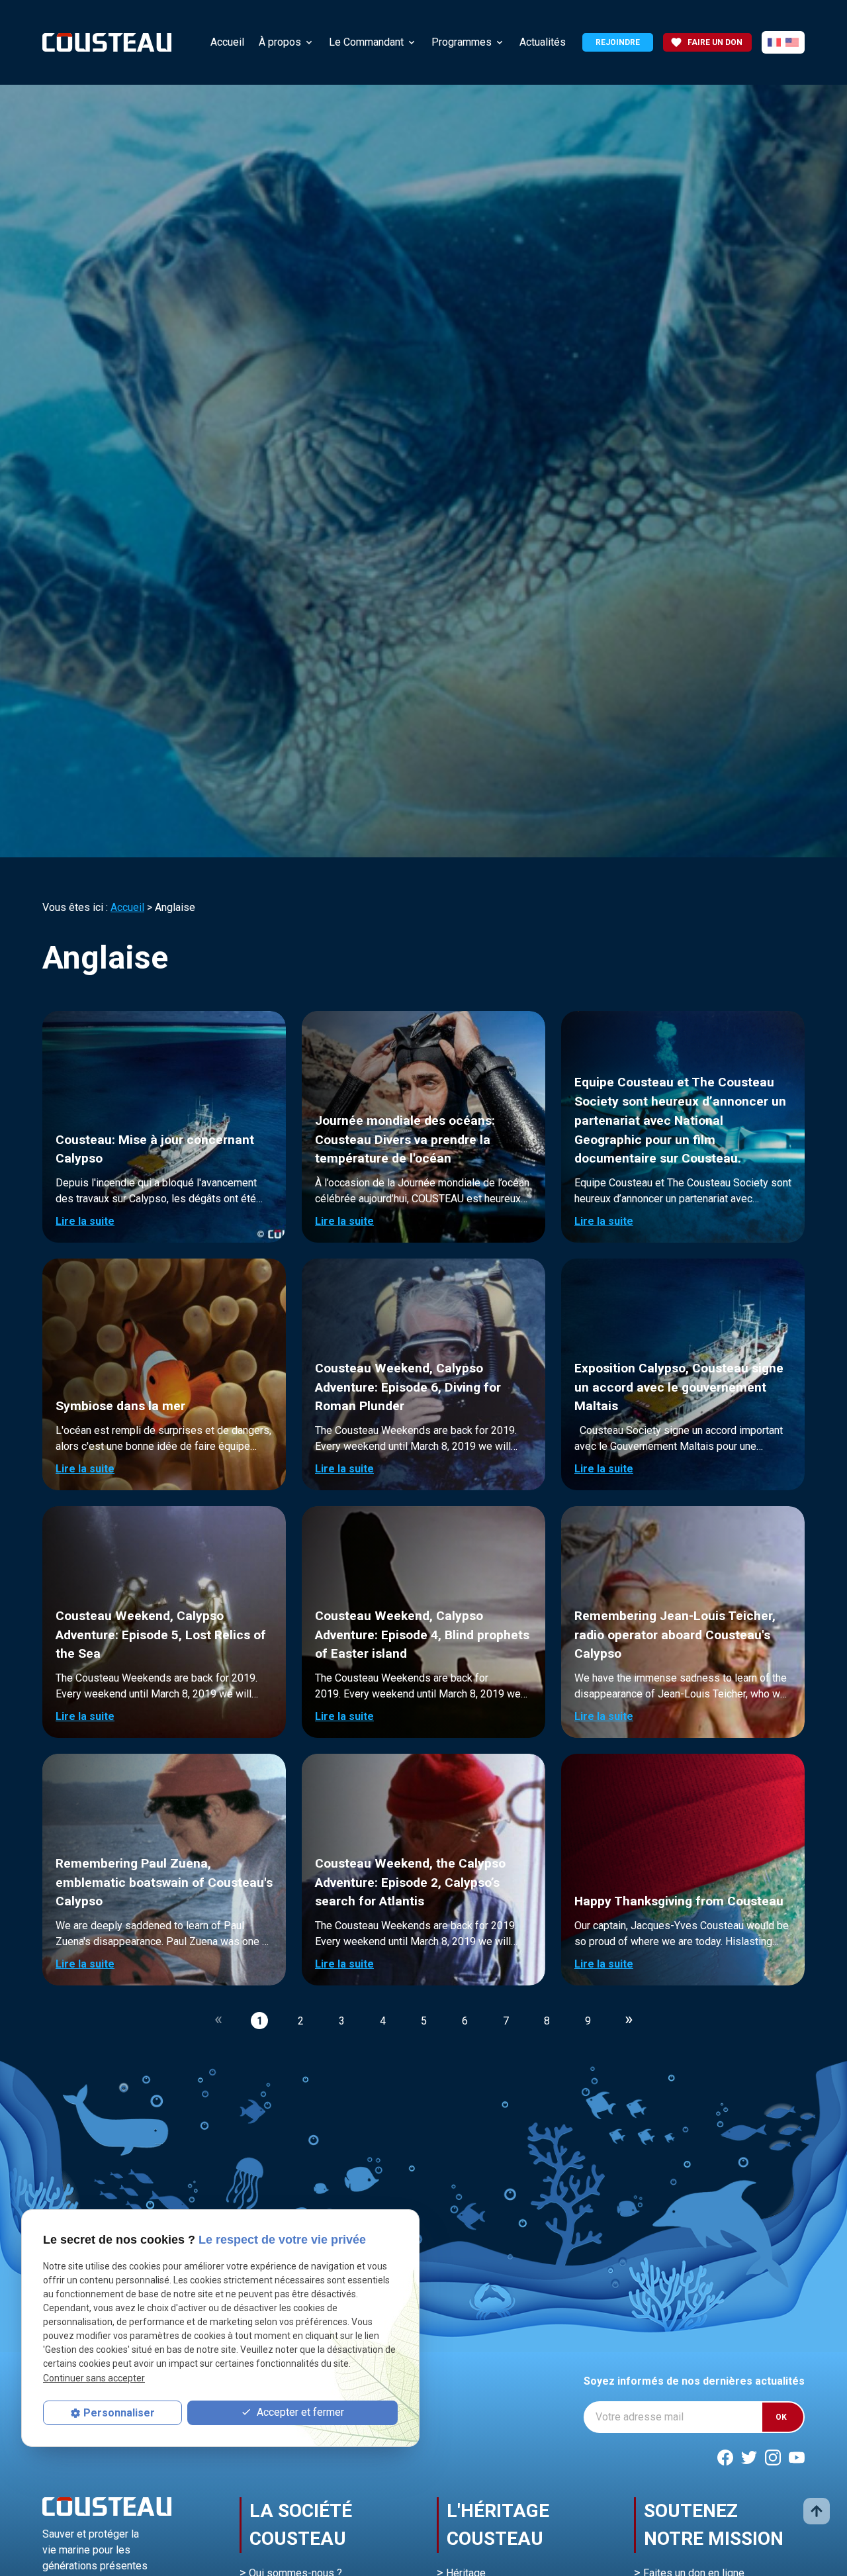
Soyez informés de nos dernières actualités (694, 2381)
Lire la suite (85, 1221)
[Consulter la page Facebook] (725, 2457)
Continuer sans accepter (94, 2378)
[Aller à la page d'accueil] (107, 42)
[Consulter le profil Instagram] (773, 2457)
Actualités (543, 42)
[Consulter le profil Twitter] (749, 2457)
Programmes (462, 42)
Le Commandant (366, 42)
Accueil (227, 42)
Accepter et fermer (299, 2413)
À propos (280, 42)
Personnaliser (119, 2413)
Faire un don (706, 42)
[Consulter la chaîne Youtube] (797, 2457)
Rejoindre (618, 42)
